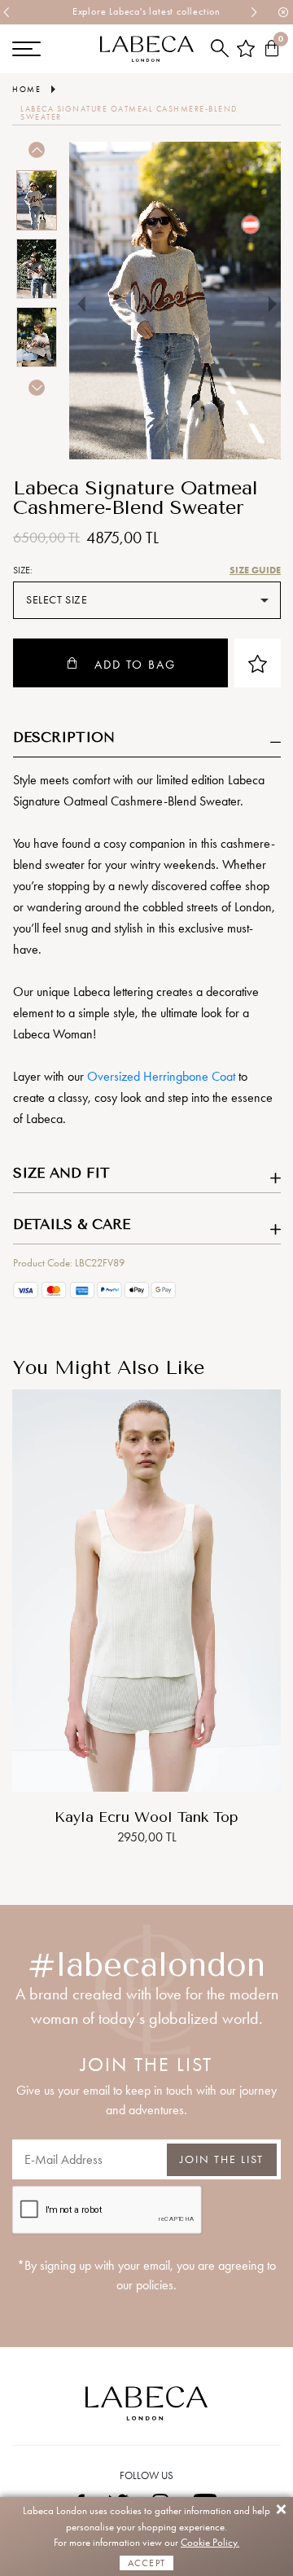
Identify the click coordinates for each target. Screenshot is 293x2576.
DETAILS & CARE (72, 1224)
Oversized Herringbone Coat (161, 1076)
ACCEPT (146, 2563)
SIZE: (23, 570)
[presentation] (7, 12)
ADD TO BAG (135, 665)
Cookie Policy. (210, 2542)
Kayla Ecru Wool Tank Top (146, 1817)
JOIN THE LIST (222, 2159)
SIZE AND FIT (61, 1173)
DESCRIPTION (64, 737)
